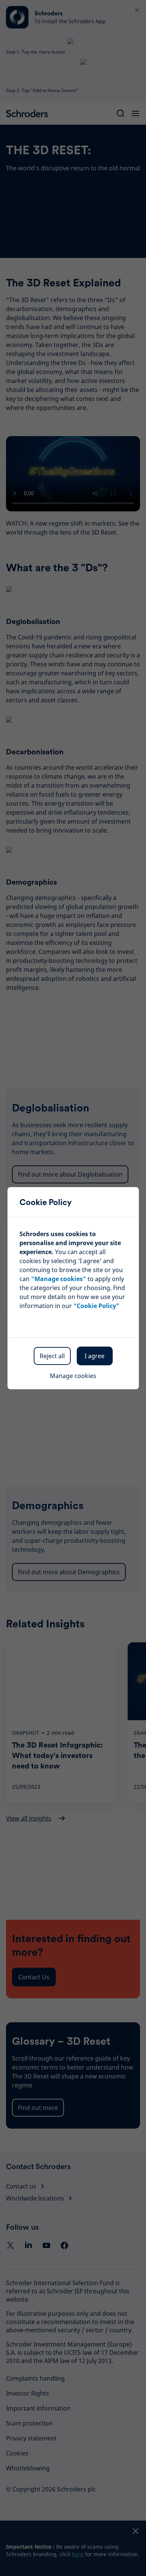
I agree (95, 1356)
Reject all (52, 1356)
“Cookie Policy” (96, 1306)
